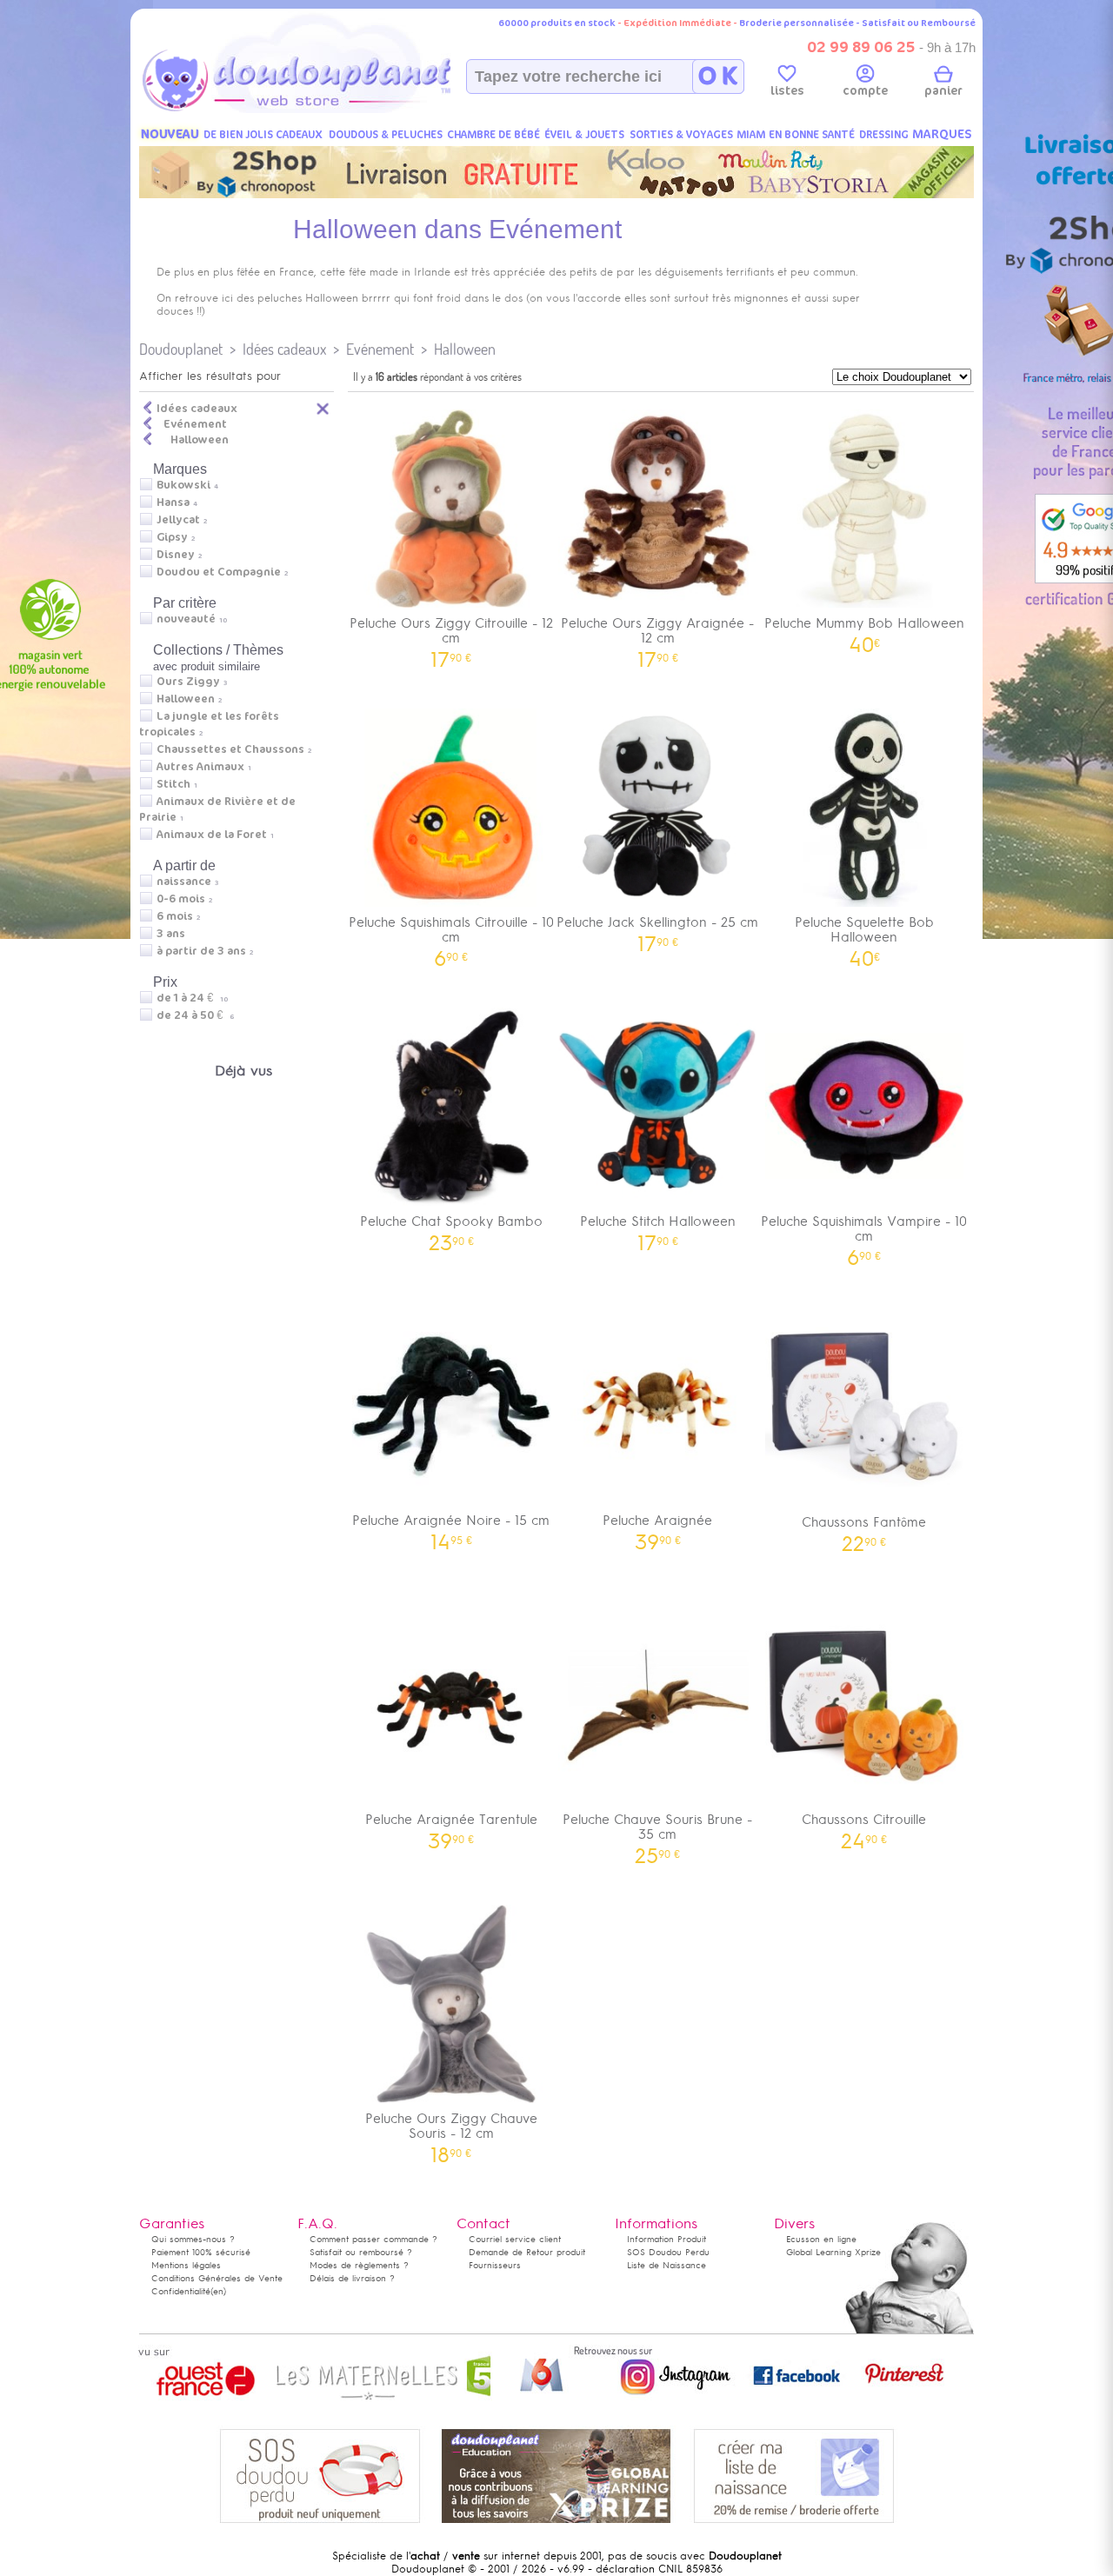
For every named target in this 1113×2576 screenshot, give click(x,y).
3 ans (171, 934)
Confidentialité (181, 2291)
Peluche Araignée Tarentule (451, 1825)
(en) (218, 2291)
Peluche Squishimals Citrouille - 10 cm (451, 935)
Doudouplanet (181, 349)
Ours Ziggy (188, 682)
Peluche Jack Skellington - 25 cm (657, 928)
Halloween (465, 349)
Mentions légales (186, 2265)
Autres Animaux (200, 767)
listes (787, 91)
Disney (176, 555)
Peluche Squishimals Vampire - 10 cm (864, 1235)
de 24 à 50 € (195, 1015)
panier (943, 91)
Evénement (380, 349)
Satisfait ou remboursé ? (361, 2252)
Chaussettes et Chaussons (230, 749)
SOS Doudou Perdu (668, 2252)
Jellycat (178, 520)
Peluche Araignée (657, 1526)
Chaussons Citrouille (864, 1825)
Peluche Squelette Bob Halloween (864, 935)
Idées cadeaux (284, 349)
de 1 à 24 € (192, 998)
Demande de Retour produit (527, 2252)
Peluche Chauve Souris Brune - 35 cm (657, 1833)
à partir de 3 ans (201, 951)
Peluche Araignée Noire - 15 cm (451, 1526)
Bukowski (183, 485)
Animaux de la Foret (212, 835)
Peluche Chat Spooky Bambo (451, 1227)
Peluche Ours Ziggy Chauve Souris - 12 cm (451, 2132)
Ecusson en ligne (821, 2239)
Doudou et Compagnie (219, 572)
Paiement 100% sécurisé (201, 2252)
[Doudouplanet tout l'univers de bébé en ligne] (331, 110)
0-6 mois (181, 899)
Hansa (173, 503)
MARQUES (942, 134)
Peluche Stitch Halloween (658, 1227)
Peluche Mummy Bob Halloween (864, 629)
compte (865, 91)
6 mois (175, 916)
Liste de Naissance (666, 2265)
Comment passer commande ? (373, 2239)
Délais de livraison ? (352, 2278)
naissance (184, 882)
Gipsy (172, 537)
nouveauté (186, 619)
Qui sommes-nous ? (193, 2239)
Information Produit (666, 2239)
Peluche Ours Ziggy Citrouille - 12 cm (451, 636)
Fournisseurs (495, 2265)
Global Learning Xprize (833, 2252)
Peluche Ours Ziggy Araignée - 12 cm (657, 636)
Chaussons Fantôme (864, 1528)
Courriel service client (515, 2239)
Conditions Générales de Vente (217, 2278)
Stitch (173, 784)
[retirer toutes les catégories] (323, 408)
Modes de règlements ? (359, 2265)
